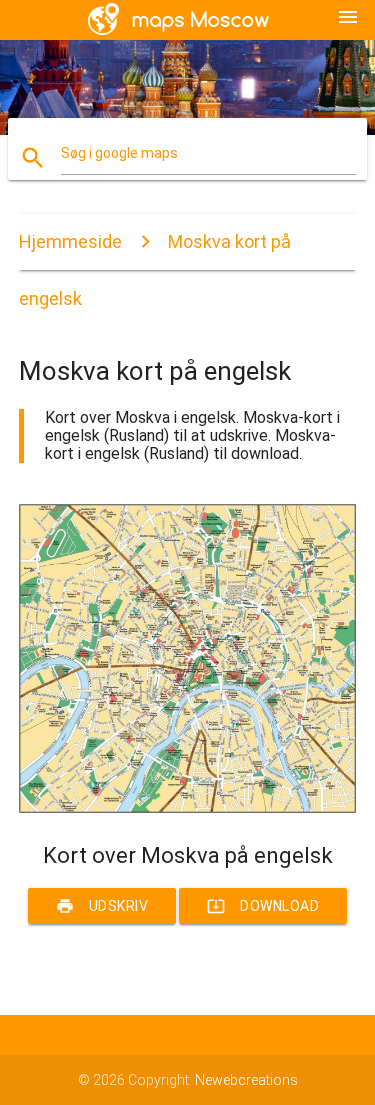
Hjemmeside (70, 241)
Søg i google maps (119, 153)
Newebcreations (246, 1080)
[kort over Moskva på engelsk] (188, 808)
